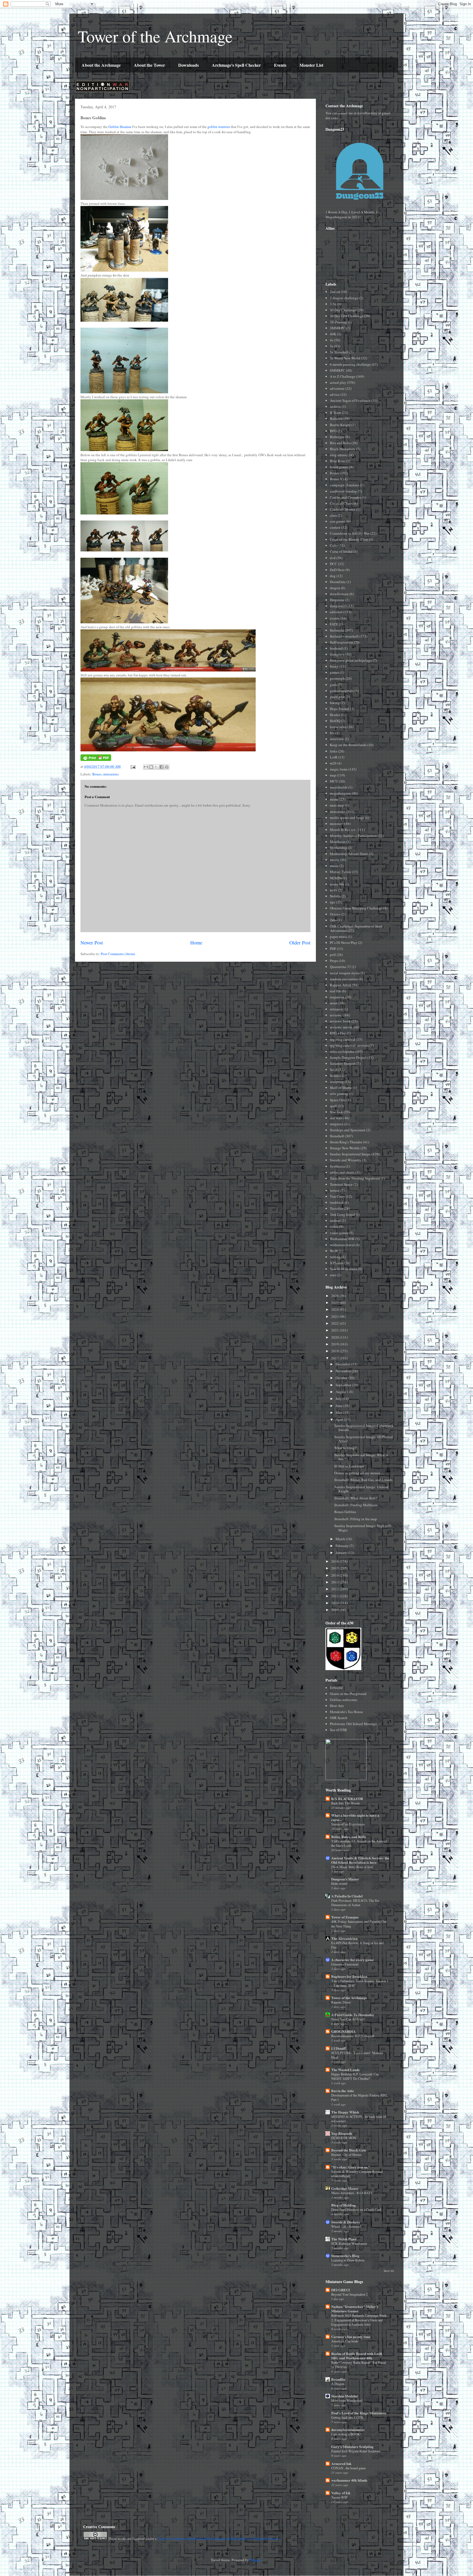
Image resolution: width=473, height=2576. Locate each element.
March (341, 1539)
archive (335, 406)
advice (335, 394)
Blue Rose (338, 461)
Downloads (188, 65)
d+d (333, 558)
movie (334, 860)
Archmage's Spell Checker (236, 65)
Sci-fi (334, 1069)
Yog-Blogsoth (342, 2133)
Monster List (311, 65)
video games (339, 1233)
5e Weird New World (345, 358)
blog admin (338, 455)
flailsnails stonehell (344, 636)
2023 (335, 1316)
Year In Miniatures (344, 1269)
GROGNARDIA (343, 2031)
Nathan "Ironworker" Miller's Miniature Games (355, 2309)
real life (335, 991)
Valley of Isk (341, 2493)
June (339, 1406)
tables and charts (342, 1172)
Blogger (256, 2560)
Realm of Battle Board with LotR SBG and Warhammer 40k (357, 2356)
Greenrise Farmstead (345, 1964)
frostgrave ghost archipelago (351, 660)
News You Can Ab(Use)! (348, 2019)
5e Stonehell (339, 352)
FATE (334, 624)
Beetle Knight (340, 425)
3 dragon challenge (344, 298)
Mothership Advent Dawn (349, 854)
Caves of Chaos (341, 503)
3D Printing (338, 322)
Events (280, 65)
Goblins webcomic (344, 1700)
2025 (335, 1302)
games (334, 672)
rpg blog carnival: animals (349, 1045)
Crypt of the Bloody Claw (349, 539)
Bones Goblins (345, 1512)
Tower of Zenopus (345, 1917)
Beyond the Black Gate (349, 2150)
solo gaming (339, 1094)
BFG (333, 431)
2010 (335, 1603)
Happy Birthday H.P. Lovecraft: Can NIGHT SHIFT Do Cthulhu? (355, 2076)
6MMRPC (338, 370)
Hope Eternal (340, 709)
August (341, 1392)
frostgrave (337, 654)
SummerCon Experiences (348, 1824)
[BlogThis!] (151, 767)
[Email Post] (132, 766)
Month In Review (343, 830)
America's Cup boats (345, 2341)
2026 (335, 1296)
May (339, 1412)
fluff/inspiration (341, 642)
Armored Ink (341, 2463)
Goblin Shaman (120, 127)
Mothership (338, 848)
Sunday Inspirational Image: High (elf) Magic (363, 1528)
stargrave (337, 1124)
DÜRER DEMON (344, 2138)
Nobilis (335, 896)
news (334, 890)
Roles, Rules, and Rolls (349, 1837)
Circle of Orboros (343, 509)
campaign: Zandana (344, 485)
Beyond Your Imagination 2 (349, 2294)
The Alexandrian (344, 1938)
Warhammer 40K (342, 1239)
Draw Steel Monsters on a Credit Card (356, 2209)
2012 (335, 1589)
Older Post (300, 943)
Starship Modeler (345, 2396)
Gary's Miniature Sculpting (352, 2446)
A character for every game (353, 1960)
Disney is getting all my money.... (359, 1473)
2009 (335, 1610)
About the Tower (149, 65)
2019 (335, 1344)
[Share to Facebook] (161, 767)
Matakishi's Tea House (346, 1712)
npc (333, 902)
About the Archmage (101, 65)
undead (335, 1220)
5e (332, 346)
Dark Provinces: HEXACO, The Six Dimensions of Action (355, 1903)
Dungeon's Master (345, 1879)
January (342, 1552)
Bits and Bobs (340, 443)
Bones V (336, 479)
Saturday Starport (343, 1063)
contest (335, 527)
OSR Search (339, 1718)
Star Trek (336, 1112)
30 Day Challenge (343, 310)
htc (332, 733)
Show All (389, 2271)
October (342, 1378)
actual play (338, 382)
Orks (333, 920)
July (339, 1399)
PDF (333, 949)
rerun (334, 1003)
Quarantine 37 (340, 967)
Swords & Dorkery (346, 2222)
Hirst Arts (337, 1706)
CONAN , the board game (348, 2468)
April (340, 1420)
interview (337, 739)
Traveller (336, 1208)
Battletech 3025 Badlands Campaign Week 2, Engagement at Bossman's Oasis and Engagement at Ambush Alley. (359, 2320)
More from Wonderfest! (347, 2400)
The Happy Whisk (345, 2112)
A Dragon (338, 2384)
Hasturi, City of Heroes (346, 2155)
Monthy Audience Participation (353, 836)
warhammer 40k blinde (349, 2480)
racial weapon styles (345, 973)
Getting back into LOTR (347, 2417)
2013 (335, 1582)
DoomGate (338, 582)
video (334, 1226)
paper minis (338, 937)
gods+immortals (342, 691)
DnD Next (337, 570)
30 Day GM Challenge (347, 316)
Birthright (337, 437)
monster (336, 824)
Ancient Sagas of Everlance (350, 400)
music (334, 866)
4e (332, 340)
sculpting (337, 1081)
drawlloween (339, 594)
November (344, 1371)
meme (334, 799)
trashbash (337, 1202)
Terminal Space (341, 1184)
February (343, 1546)
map (333, 775)
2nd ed (335, 292)
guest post (337, 697)
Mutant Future (341, 872)
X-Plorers (337, 1263)
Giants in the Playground (348, 1694)
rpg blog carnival (343, 1039)
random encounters (344, 979)
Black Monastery (343, 449)
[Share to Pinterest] (167, 767)
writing (335, 1257)
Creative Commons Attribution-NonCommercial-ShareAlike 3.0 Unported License (218, 2539)
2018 (335, 1351)
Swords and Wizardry (346, 1160)
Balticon (336, 418)
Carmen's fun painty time (351, 2337)
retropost (336, 1009)
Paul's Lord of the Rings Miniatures (359, 2413)
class (333, 515)
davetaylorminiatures (348, 2430)
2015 (335, 1568)
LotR (334, 757)
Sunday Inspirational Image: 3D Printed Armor (364, 1439)
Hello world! (340, 1883)
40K (333, 334)
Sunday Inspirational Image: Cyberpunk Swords (364, 1428)
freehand (336, 648)
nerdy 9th (337, 884)
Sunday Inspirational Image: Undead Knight (361, 1489)
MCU (334, 781)
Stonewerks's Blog (345, 2256)
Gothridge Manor (345, 2188)
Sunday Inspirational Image (350, 1154)
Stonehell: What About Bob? (356, 1498)
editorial (336, 612)
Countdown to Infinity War (350, 533)
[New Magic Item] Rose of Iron (352, 1867)
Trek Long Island (342, 1214)
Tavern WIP (339, 2497)
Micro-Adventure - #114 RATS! (352, 2193)
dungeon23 (338, 606)
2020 (335, 1337)
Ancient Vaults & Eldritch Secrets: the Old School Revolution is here (360, 1860)
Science (336, 1075)
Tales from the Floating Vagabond (355, 1178)
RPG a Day (338, 1033)
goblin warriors (219, 127)
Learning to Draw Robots (348, 2260)
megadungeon (340, 793)
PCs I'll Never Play (344, 943)
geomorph (337, 678)
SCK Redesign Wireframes (349, 2243)
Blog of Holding (344, 2205)
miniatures (111, 774)
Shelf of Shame (341, 1088)
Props (334, 961)
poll (333, 955)
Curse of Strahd (341, 551)
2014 (335, 1575)
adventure (337, 388)
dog (333, 576)
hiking (335, 703)
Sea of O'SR (338, 1730)
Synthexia (337, 1166)
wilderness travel (342, 1245)
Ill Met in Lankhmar (349, 1466)
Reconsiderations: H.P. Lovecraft (353, 2036)
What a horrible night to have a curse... (355, 1817)
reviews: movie (341, 1027)
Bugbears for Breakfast (349, 1976)
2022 (335, 1323)
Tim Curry (338, 1196)
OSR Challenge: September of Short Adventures (356, 928)
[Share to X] (156, 767)
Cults (334, 545)
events (335, 618)
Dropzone (337, 600)
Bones (97, 774)
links (334, 751)
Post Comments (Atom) (118, 954)
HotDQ (335, 721)
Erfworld (336, 1688)
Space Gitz (338, 1100)
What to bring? (345, 1448)
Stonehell (337, 1136)
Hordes (335, 715)
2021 (335, 1330)
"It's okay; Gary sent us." (351, 2167)
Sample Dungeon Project (348, 1057)
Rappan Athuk (341, 985)
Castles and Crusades (345, 497)
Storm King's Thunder (346, 1142)
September (344, 1385)
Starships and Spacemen (348, 1130)
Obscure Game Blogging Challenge (356, 908)
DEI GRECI (341, 2290)
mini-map (337, 805)
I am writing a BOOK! (346, 2434)
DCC (334, 564)
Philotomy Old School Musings (353, 1724)
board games (339, 467)
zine (333, 1275)
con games (338, 521)
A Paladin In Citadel (347, 1896)
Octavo (335, 914)
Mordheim (338, 842)
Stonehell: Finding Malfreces (356, 1505)
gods (333, 685)
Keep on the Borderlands (348, 745)
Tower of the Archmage (155, 36)
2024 (335, 1309)
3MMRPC (338, 328)
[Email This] (146, 767)
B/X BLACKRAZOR (347, 1799)
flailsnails (337, 630)
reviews (335, 1015)
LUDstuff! (339, 2048)
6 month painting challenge (350, 364)
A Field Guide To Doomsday (353, 2015)
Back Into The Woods (346, 1803)
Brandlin (338, 2379)
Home (196, 943)
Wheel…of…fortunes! (346, 2226)
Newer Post (92, 943)
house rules (338, 727)
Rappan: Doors (341, 2002)
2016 (335, 1561)
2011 (335, 1596)
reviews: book (340, 1021)
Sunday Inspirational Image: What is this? (361, 1457)
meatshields (339, 787)
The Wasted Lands (345, 2070)
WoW (334, 1251)
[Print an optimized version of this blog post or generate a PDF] (96, 760)
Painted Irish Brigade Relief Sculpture (356, 2451)
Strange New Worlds (345, 1148)
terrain (335, 1190)
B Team (335, 412)
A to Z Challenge (343, 376)
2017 (335, 1358)
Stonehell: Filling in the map (356, 1519)
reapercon (337, 997)
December (343, 1364)
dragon (335, 588)
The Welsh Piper (344, 2239)
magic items (339, 769)
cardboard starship (343, 491)
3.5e (333, 304)
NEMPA (336, 878)
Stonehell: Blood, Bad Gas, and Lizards (363, 1480)
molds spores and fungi (347, 818)
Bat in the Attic (343, 2091)
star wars (336, 1118)
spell (333, 1106)
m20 (333, 763)
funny (334, 666)
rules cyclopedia (342, 1051)
